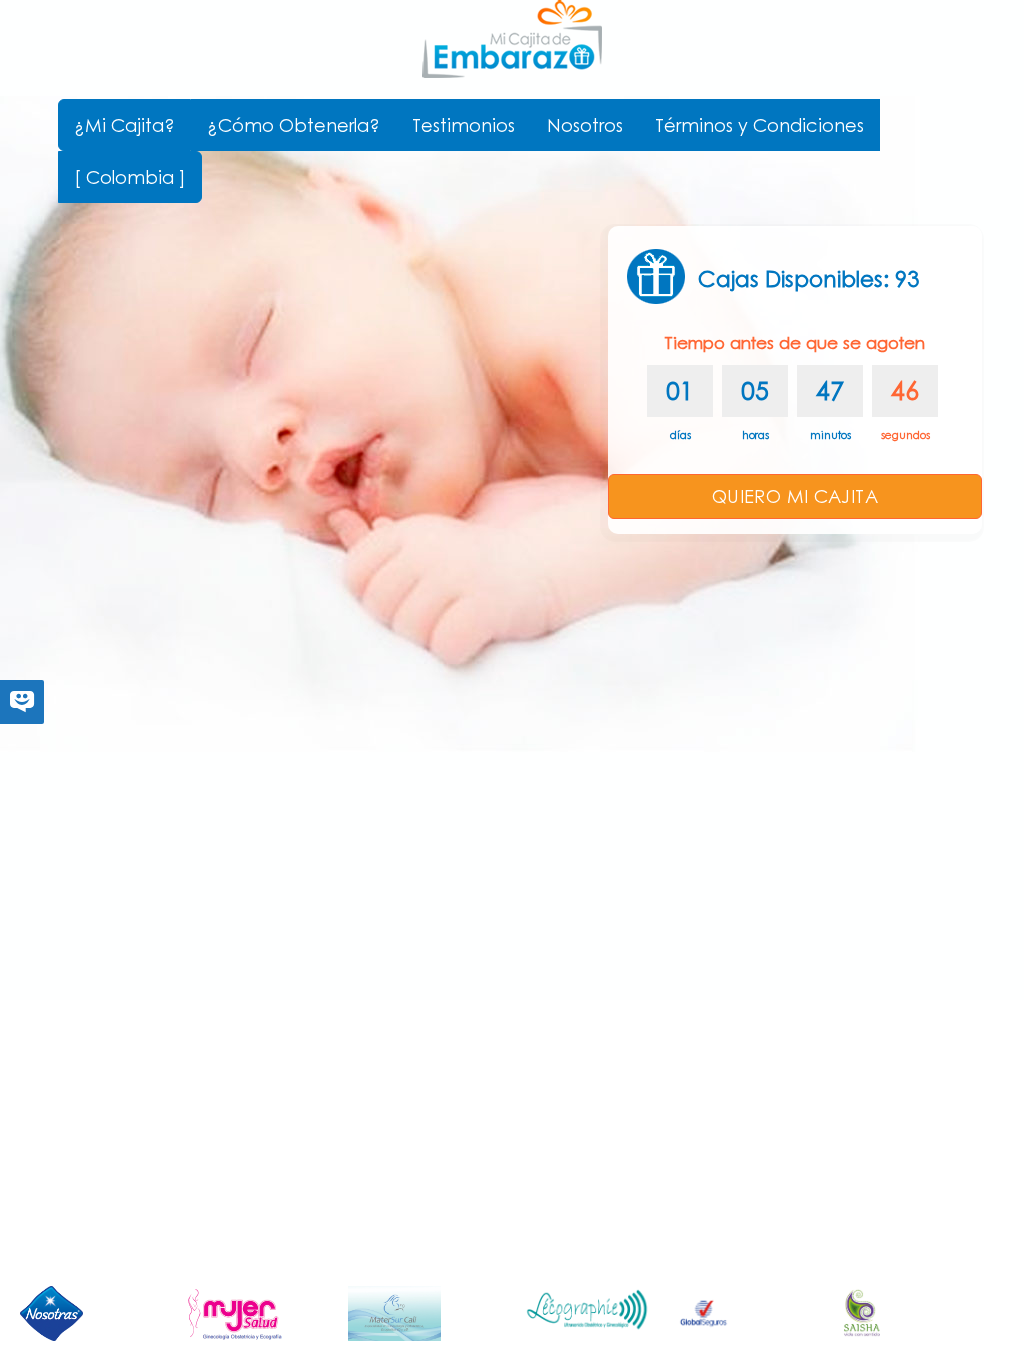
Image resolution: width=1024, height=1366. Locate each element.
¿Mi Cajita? (124, 125)
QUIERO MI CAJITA (795, 496)
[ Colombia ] (130, 177)
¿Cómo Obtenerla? (293, 125)
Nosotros (585, 125)
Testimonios (463, 125)
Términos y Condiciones (759, 125)
